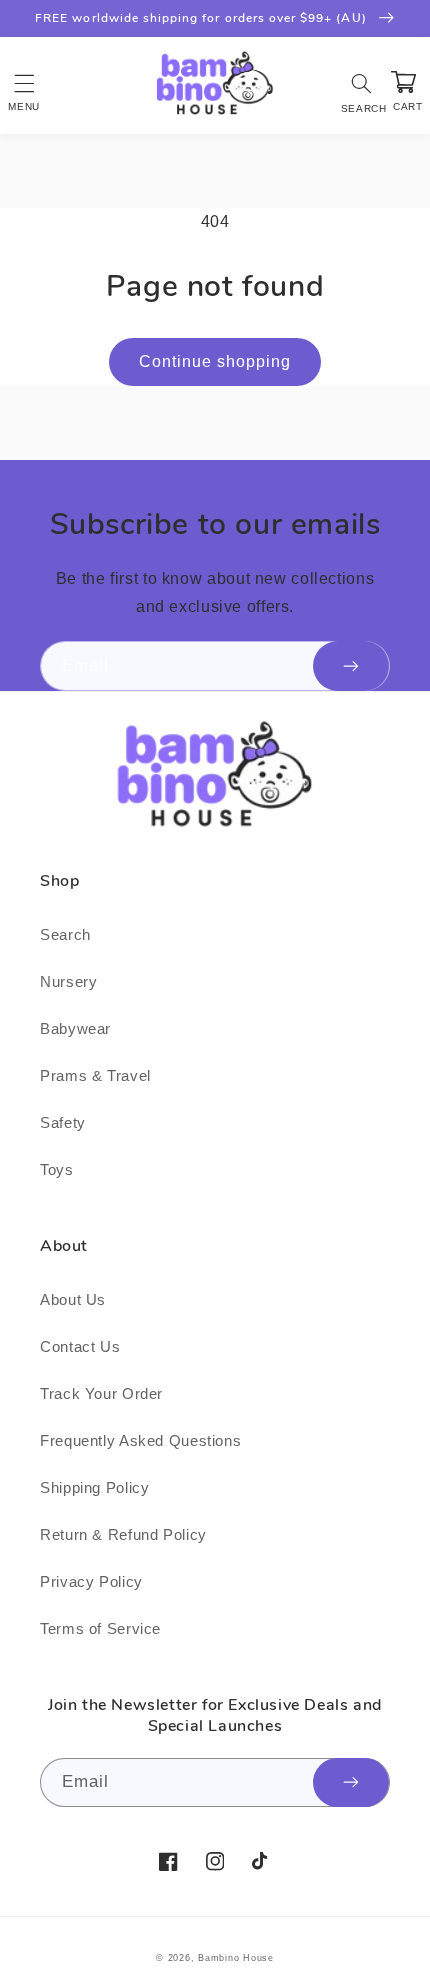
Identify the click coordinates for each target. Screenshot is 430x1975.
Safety (63, 1123)
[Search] (362, 83)
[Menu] (24, 83)
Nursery (68, 982)
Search (65, 935)
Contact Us (80, 1347)
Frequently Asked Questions (140, 1441)
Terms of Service (100, 1629)
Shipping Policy (94, 1488)
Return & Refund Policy (123, 1535)
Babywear (75, 1029)
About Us (73, 1300)
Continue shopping (215, 361)
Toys (57, 1170)
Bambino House (236, 1958)
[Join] (351, 665)
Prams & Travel (95, 1076)
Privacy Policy (91, 1582)
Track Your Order (101, 1394)
